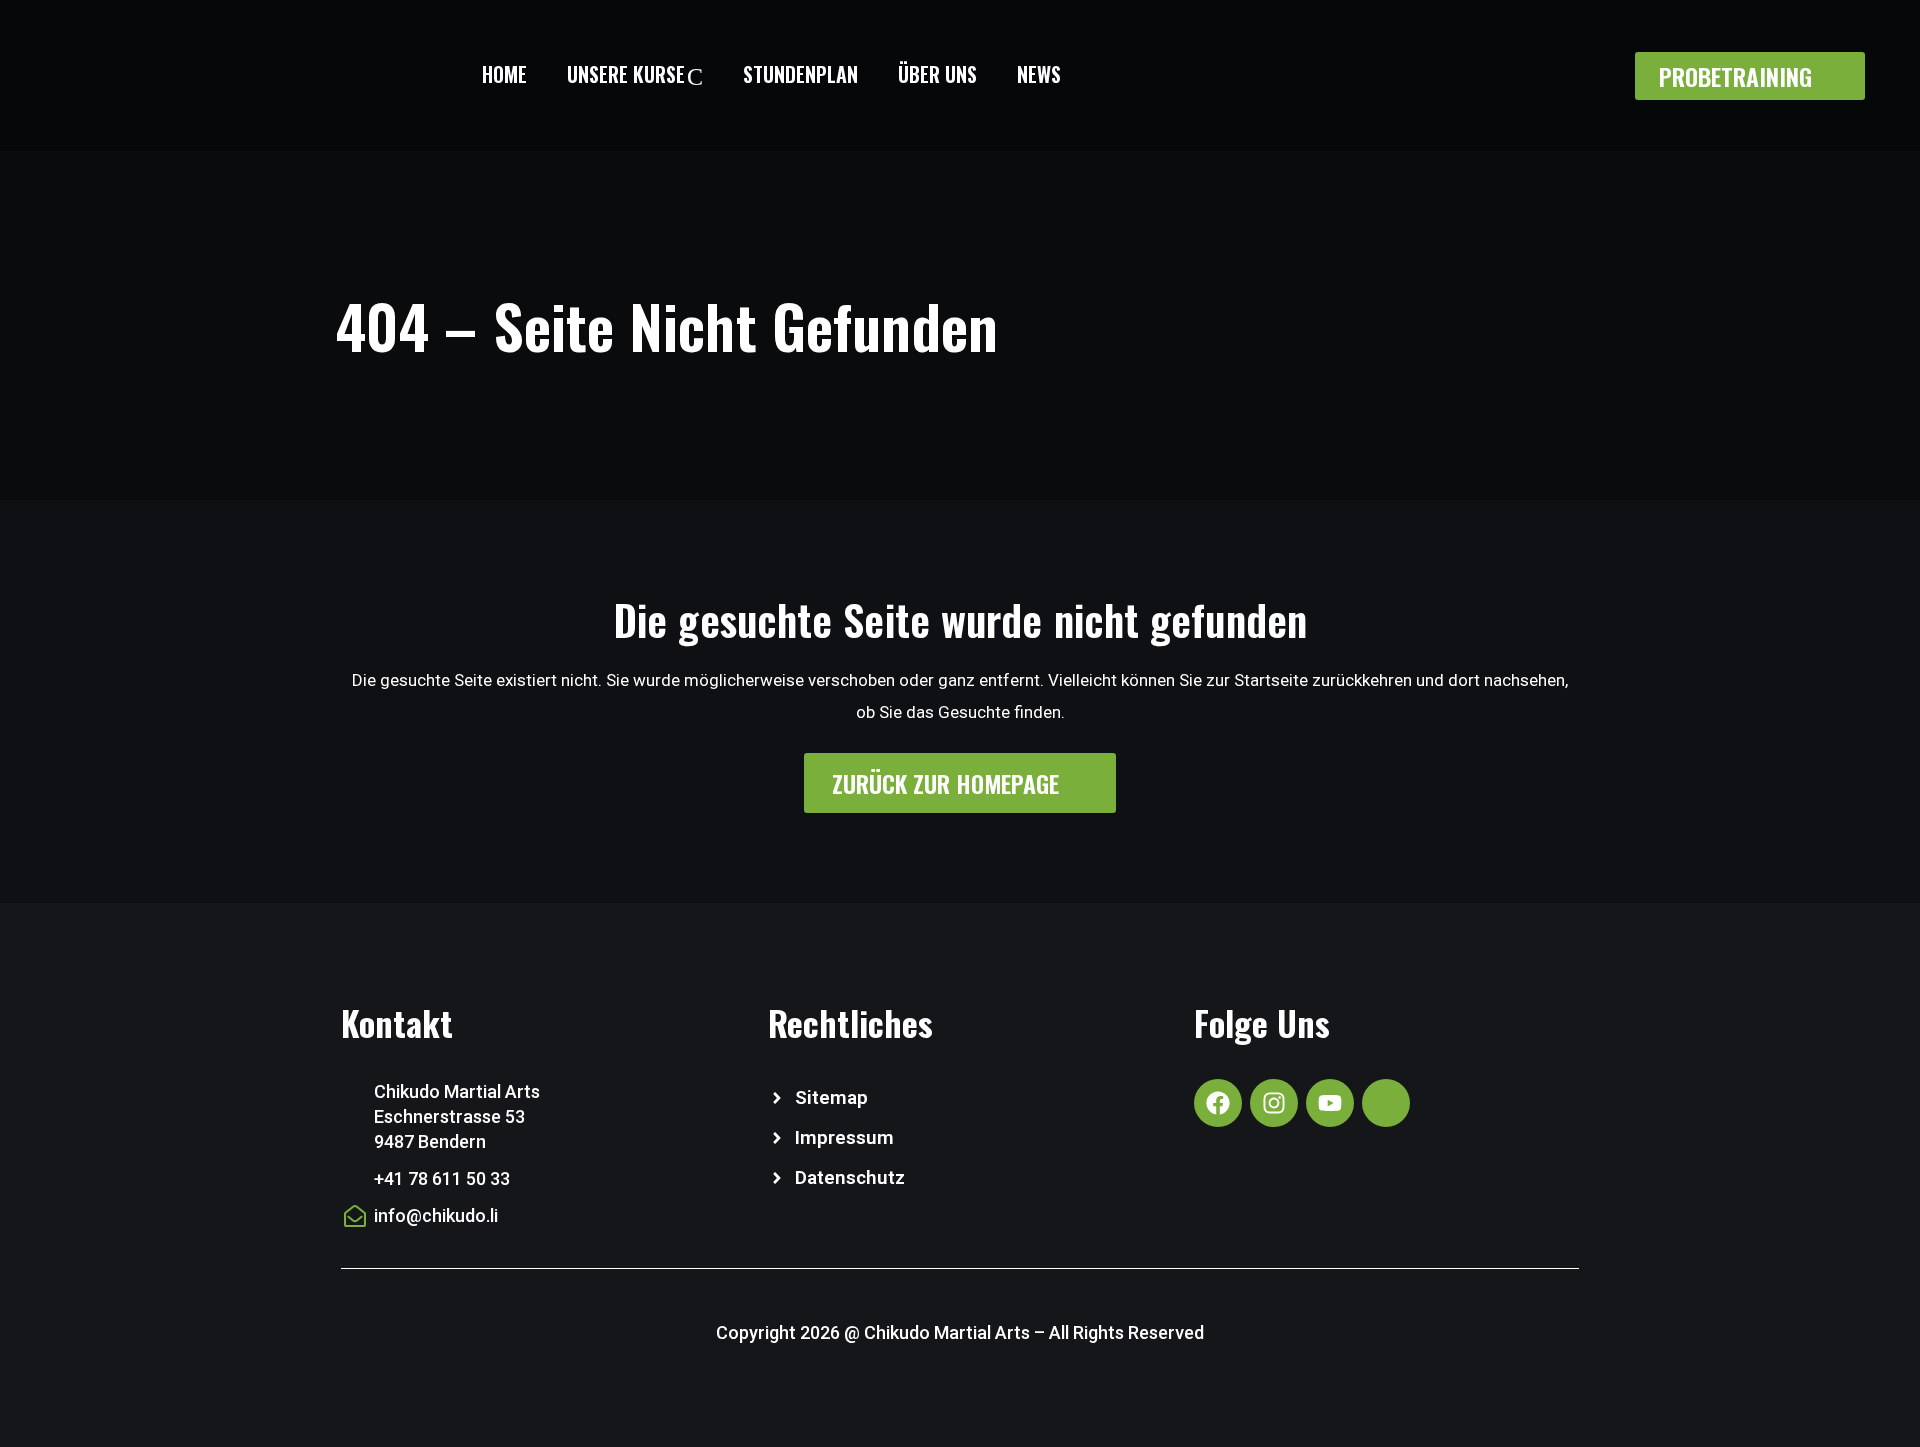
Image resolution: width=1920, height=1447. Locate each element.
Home (504, 74)
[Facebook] (1218, 1103)
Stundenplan (800, 74)
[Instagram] (1274, 1103)
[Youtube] (1330, 1103)
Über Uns (937, 74)
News (1039, 74)
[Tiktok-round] (1386, 1103)
